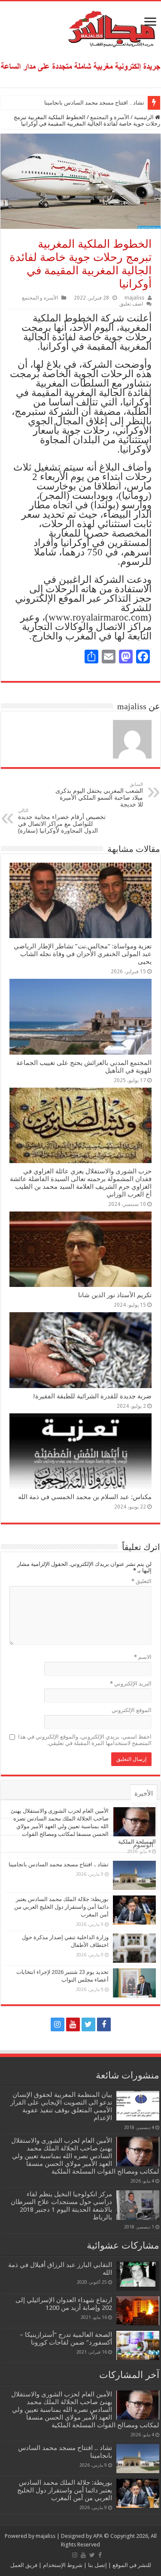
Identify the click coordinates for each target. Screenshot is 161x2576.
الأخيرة (144, 1793)
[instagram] (58, 2024)
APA (98, 2536)
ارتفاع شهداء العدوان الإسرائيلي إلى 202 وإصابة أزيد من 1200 (64, 2304)
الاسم (143, 1657)
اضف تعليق (131, 304)
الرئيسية (144, 117)
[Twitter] (88, 2024)
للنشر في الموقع (131, 2565)
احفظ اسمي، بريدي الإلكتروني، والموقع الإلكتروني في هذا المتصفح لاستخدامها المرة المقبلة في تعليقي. (85, 1740)
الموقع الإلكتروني (132, 1710)
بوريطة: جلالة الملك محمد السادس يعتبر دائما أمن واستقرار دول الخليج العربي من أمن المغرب (61, 1907)
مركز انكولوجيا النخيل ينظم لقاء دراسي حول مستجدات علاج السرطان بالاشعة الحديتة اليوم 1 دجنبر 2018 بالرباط (61, 2206)
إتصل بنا (97, 2565)
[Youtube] (73, 2024)
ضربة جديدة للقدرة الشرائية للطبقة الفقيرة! (92, 1396)
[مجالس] (81, 27)
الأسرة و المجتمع (110, 117)
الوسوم (143, 1845)
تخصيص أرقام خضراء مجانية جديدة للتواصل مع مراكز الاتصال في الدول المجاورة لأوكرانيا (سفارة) (62, 821)
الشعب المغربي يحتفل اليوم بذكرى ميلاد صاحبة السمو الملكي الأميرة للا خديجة (99, 795)
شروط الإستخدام (62, 2565)
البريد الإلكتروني (131, 1684)
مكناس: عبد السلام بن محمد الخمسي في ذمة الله (85, 1497)
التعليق (141, 1581)
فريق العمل (24, 2565)
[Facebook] (104, 2024)
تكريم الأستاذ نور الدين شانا (115, 1295)
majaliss (134, 298)
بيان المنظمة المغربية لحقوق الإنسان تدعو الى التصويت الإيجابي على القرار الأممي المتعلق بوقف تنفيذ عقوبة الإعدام (61, 2106)
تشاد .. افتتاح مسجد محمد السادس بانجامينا (94, 103)
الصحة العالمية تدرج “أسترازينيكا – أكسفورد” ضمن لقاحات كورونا (66, 2339)
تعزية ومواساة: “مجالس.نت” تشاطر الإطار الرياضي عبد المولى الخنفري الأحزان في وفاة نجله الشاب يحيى (83, 954)
